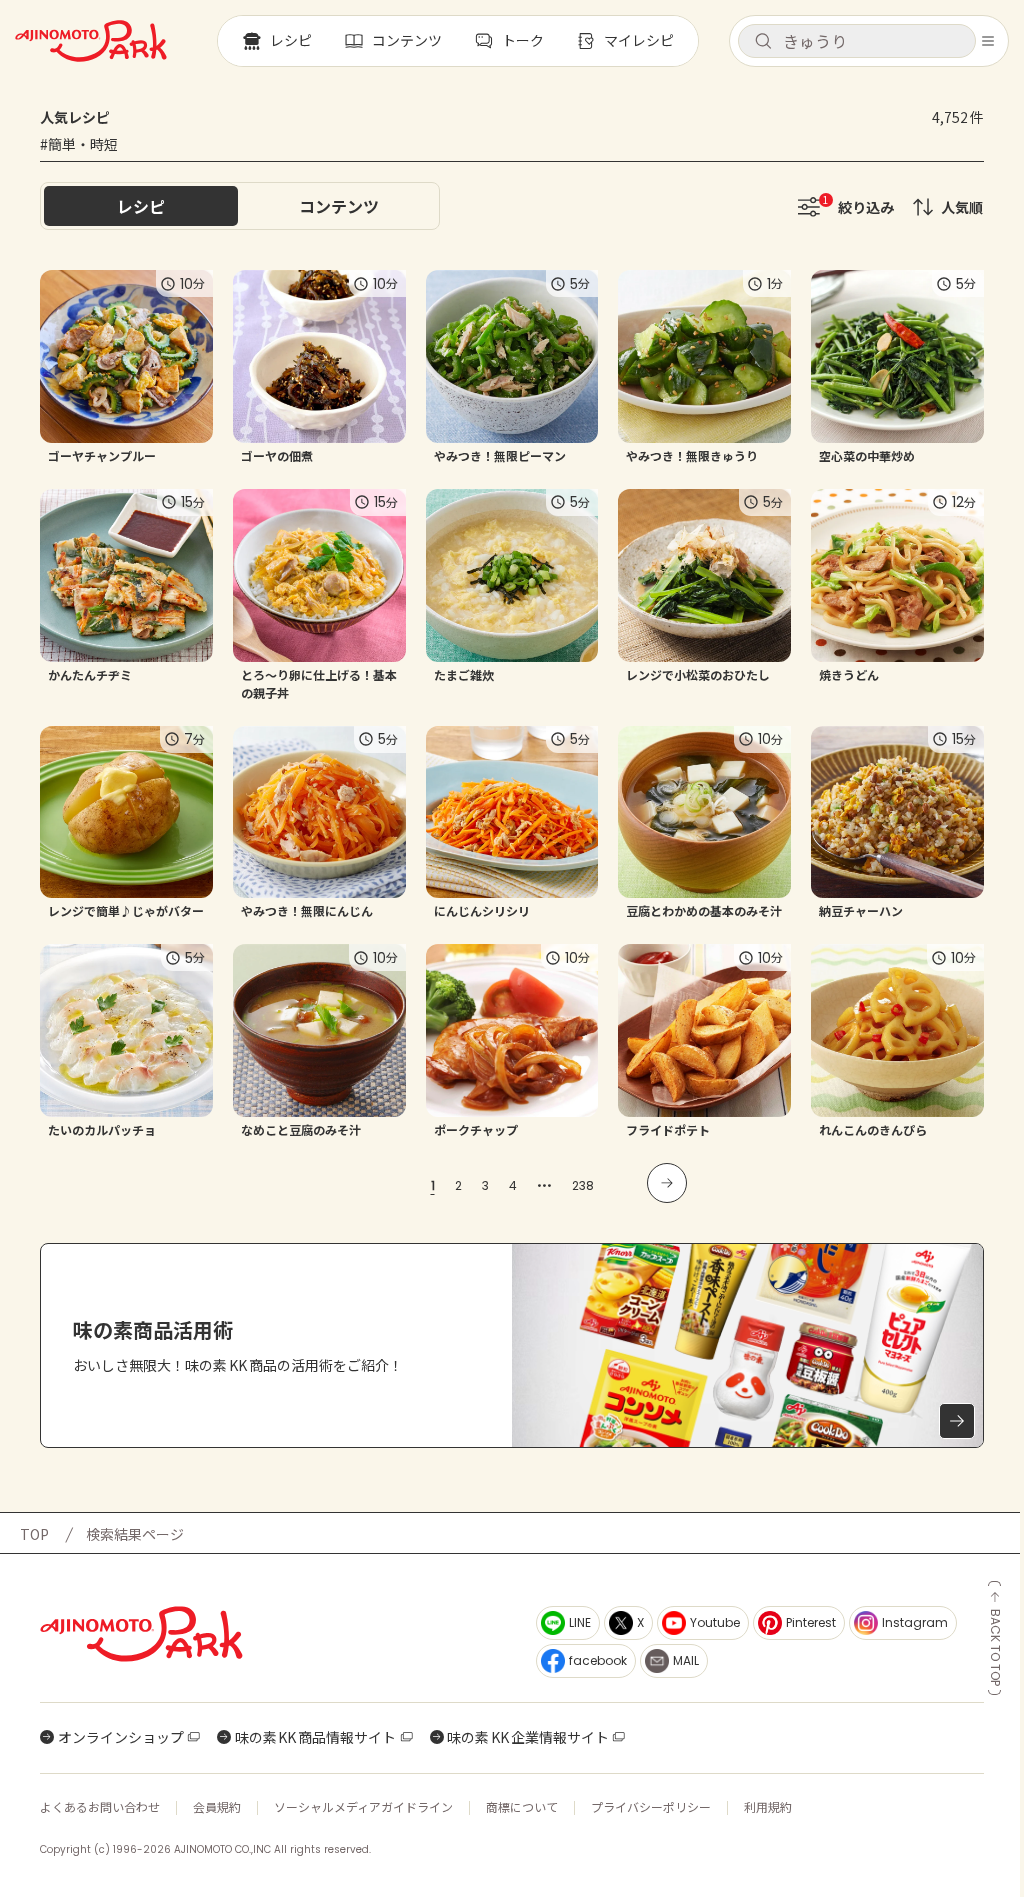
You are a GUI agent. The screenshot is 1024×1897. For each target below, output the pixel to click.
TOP (34, 1534)
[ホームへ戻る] (91, 41)
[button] (857, 41)
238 (583, 1185)
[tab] (339, 206)
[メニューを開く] (988, 41)
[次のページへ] (667, 1183)
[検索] (763, 42)
